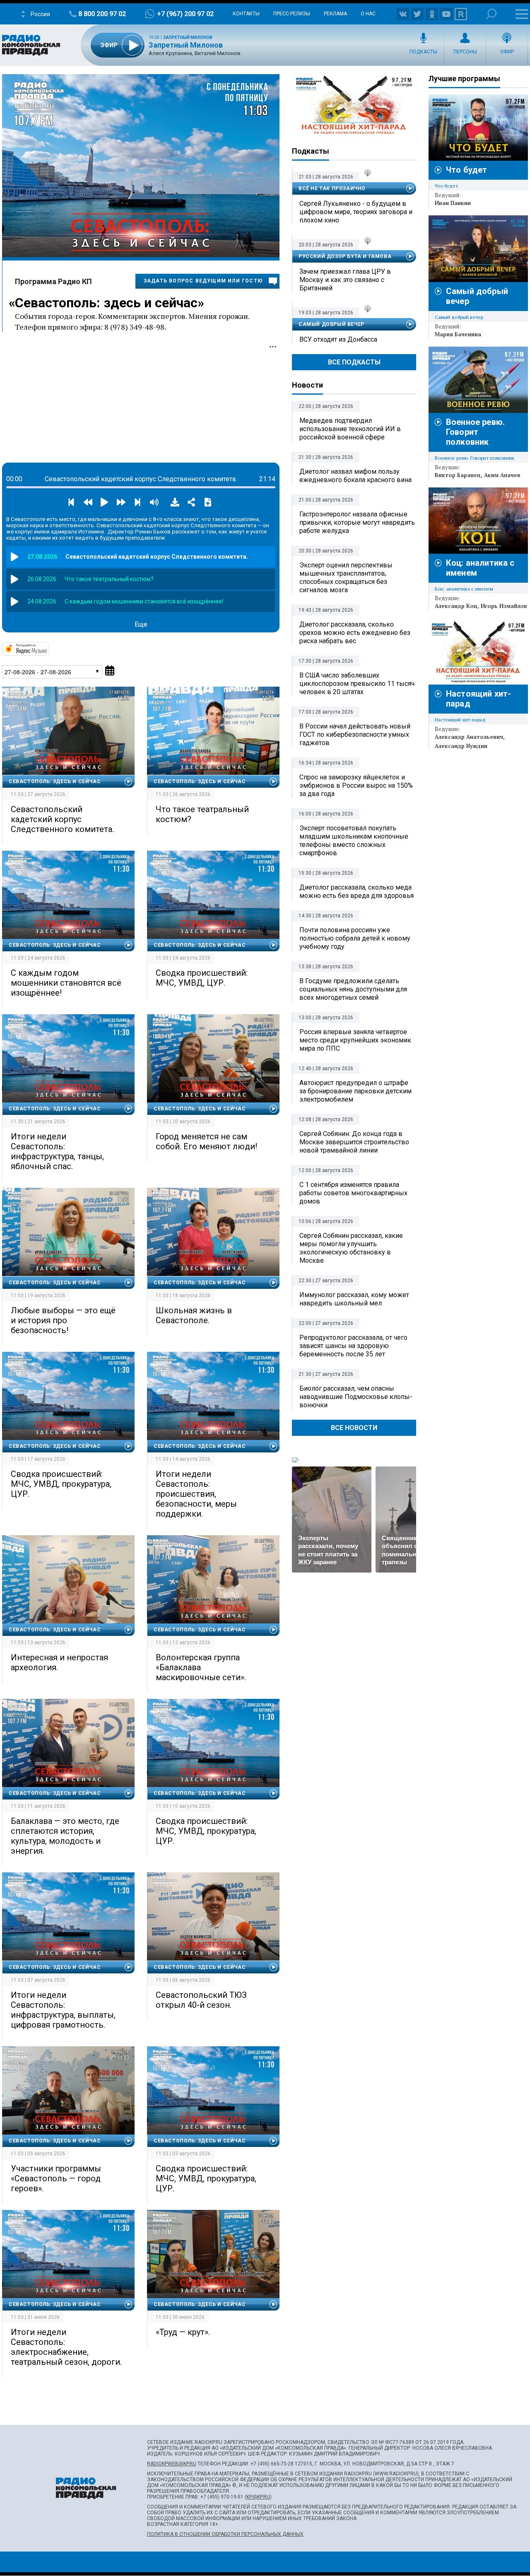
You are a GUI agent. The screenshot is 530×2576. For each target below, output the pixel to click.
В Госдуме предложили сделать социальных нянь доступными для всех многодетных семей (353, 989)
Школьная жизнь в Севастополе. (194, 1315)
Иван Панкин (453, 203)
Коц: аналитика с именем (464, 589)
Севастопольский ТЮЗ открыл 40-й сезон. (201, 2000)
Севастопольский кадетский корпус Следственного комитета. (62, 819)
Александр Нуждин (461, 746)
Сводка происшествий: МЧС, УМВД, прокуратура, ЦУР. (61, 1484)
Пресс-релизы (292, 14)
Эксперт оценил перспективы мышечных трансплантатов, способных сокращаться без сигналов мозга (346, 578)
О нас (368, 14)
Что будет (466, 170)
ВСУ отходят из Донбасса (338, 339)
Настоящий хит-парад (354, 105)
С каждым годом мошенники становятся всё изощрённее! (66, 983)
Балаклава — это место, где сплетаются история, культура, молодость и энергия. (65, 1836)
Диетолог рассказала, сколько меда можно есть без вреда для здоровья (357, 891)
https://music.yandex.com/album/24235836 (48, 648)
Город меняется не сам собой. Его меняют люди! (206, 1141)
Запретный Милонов (188, 37)
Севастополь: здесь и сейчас (106, 303)
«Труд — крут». (183, 2332)
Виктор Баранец (458, 475)
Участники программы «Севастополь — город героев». (56, 2178)
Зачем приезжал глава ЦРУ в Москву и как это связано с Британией (345, 280)
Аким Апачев (502, 475)
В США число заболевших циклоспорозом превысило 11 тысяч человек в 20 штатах (357, 684)
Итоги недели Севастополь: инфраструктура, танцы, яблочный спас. (57, 1151)
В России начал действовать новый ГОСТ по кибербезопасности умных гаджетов (355, 734)
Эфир (507, 52)
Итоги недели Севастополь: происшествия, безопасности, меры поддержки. (196, 1494)
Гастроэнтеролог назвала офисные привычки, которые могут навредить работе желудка (357, 522)
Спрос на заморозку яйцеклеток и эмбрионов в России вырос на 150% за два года (356, 785)
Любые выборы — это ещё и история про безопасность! (63, 1320)
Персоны (465, 52)
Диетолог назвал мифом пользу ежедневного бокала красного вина (355, 476)
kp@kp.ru (258, 2497)
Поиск (491, 14)
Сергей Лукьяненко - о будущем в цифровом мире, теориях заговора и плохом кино (356, 212)
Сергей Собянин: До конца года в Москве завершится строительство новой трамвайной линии (354, 1142)
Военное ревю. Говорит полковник (475, 432)
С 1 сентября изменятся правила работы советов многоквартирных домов (353, 1193)
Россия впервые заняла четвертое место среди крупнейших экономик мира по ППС (355, 1040)
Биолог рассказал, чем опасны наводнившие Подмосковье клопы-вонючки (356, 1397)
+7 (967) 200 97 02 (185, 14)
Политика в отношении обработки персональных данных (225, 2534)
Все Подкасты (354, 362)
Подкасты (423, 52)
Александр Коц (456, 606)
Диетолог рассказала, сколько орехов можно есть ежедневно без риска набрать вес (355, 633)
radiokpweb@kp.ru (172, 2464)
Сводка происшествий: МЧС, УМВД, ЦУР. (202, 978)
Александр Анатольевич (469, 737)
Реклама (335, 14)
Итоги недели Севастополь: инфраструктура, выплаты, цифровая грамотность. (63, 2010)
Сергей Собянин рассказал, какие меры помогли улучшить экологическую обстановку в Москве (351, 1248)
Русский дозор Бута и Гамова (345, 256)
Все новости (354, 1428)
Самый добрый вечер (331, 324)
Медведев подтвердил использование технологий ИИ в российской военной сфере (350, 429)
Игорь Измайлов (504, 606)
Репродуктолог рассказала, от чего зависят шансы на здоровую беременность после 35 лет (353, 1346)
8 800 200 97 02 (102, 14)
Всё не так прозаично (332, 188)
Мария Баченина (458, 334)
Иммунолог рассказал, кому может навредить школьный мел (354, 1299)
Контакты (246, 14)
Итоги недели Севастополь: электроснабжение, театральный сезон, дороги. (66, 2347)
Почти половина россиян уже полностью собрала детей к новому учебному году (355, 938)
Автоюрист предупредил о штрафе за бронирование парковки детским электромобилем (355, 1091)
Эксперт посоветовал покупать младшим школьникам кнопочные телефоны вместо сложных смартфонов (354, 841)
